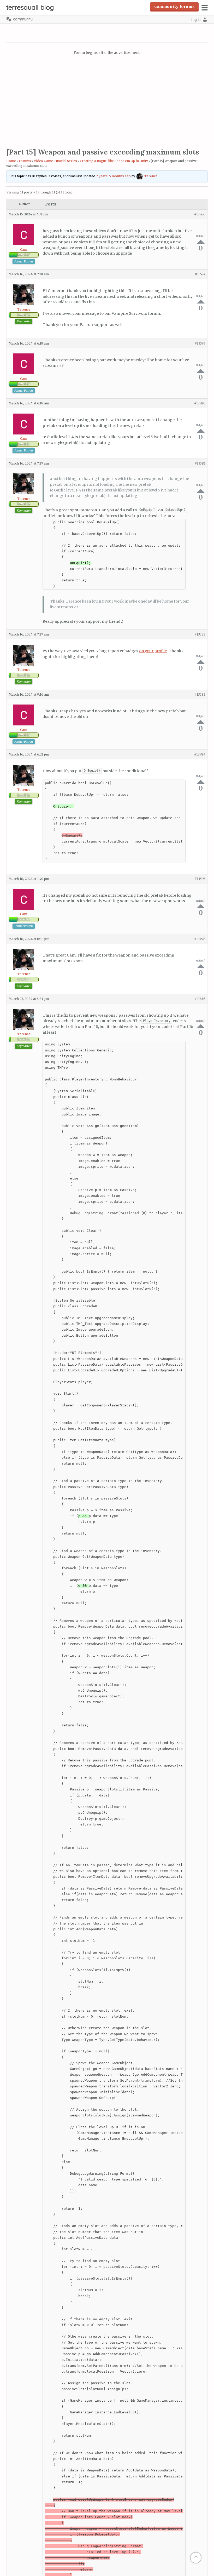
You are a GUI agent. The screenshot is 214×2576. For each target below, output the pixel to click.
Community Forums (174, 6)
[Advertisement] (107, 99)
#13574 (200, 274)
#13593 (200, 879)
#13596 (200, 939)
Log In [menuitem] (196, 20)
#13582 (200, 634)
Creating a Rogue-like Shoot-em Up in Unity (114, 161)
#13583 (200, 694)
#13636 (200, 999)
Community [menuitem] (23, 19)
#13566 (200, 214)
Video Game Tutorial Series (55, 161)
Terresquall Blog (30, 7)
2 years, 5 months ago (113, 176)
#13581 (200, 463)
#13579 (200, 343)
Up (201, 242)
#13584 (200, 754)
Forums (25, 161)
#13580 (200, 403)
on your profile (153, 651)
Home (11, 161)
